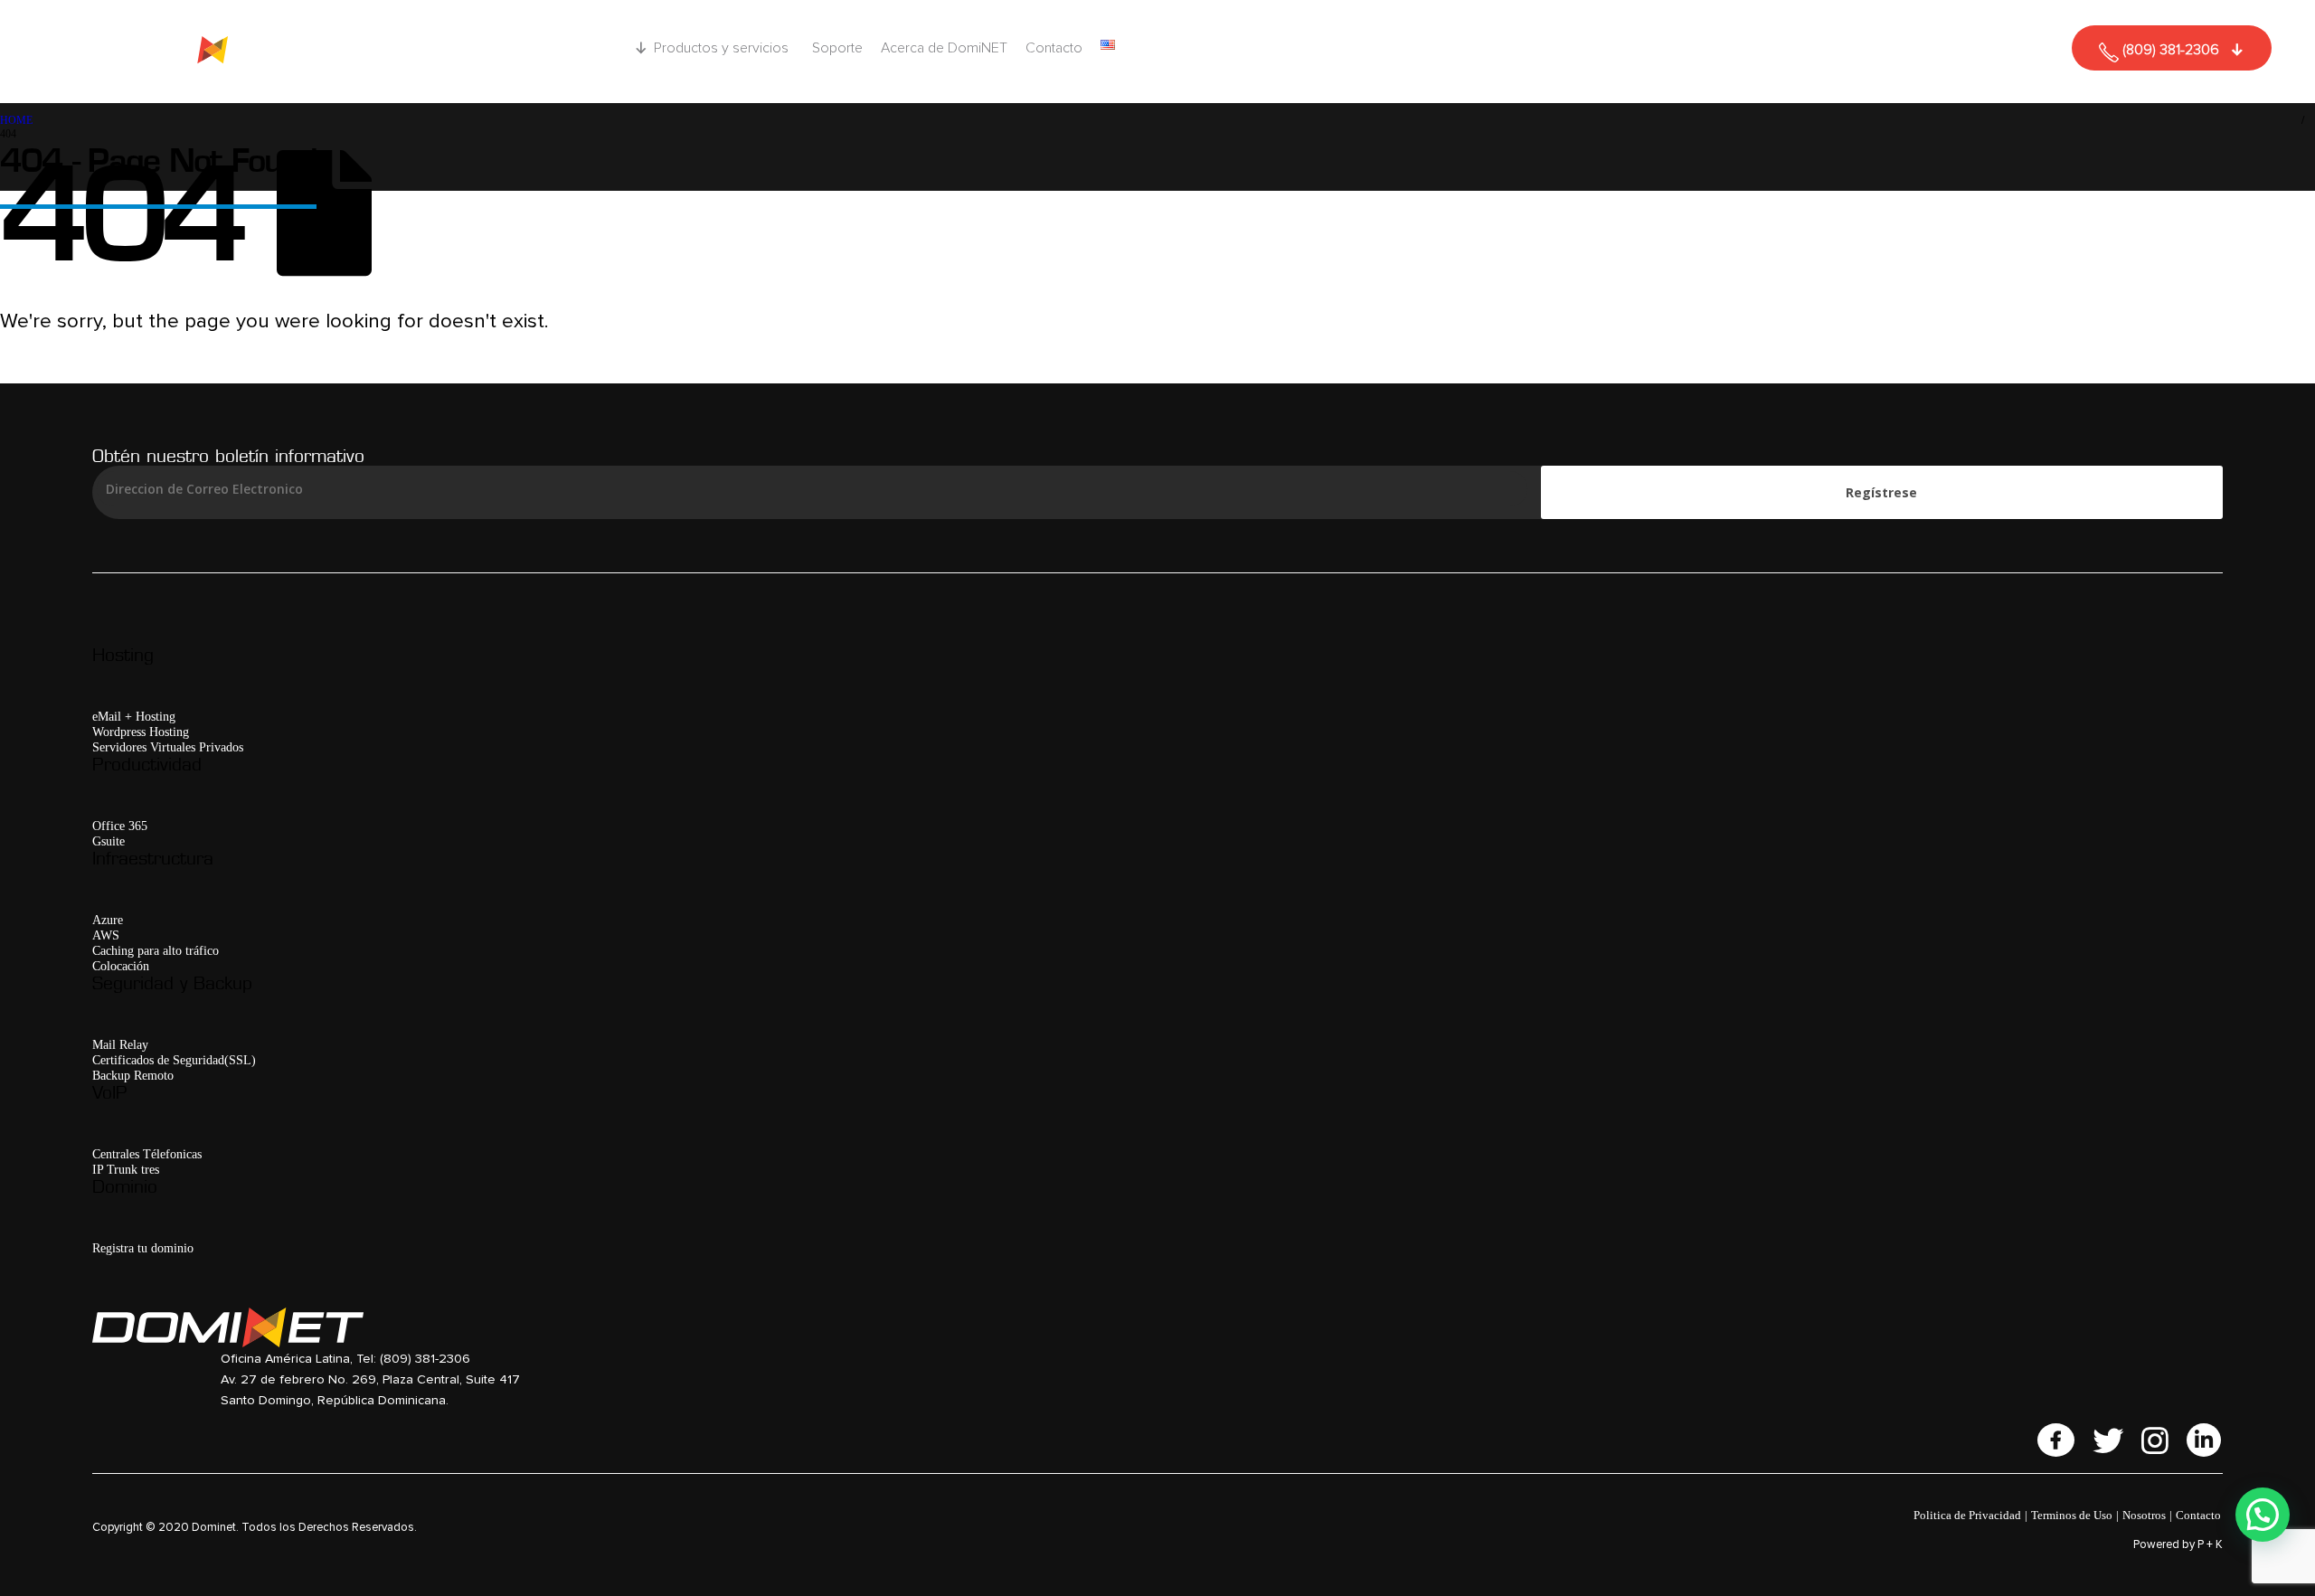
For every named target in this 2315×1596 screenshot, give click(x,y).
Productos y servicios (721, 48)
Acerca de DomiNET (944, 48)
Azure (108, 920)
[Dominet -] (205, 52)
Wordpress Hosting (141, 732)
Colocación (121, 966)
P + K (2210, 1545)
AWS (106, 935)
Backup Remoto (133, 1075)
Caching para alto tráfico (156, 950)
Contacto (1054, 48)
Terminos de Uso (2072, 1515)
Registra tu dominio (143, 1248)
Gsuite (109, 841)
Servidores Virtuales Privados (168, 747)
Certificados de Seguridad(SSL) (174, 1060)
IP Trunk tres (126, 1169)
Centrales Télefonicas (147, 1154)
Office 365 (120, 826)
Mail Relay (120, 1044)
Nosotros (2144, 1515)
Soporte (837, 48)
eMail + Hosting (134, 716)
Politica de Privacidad (1967, 1515)
